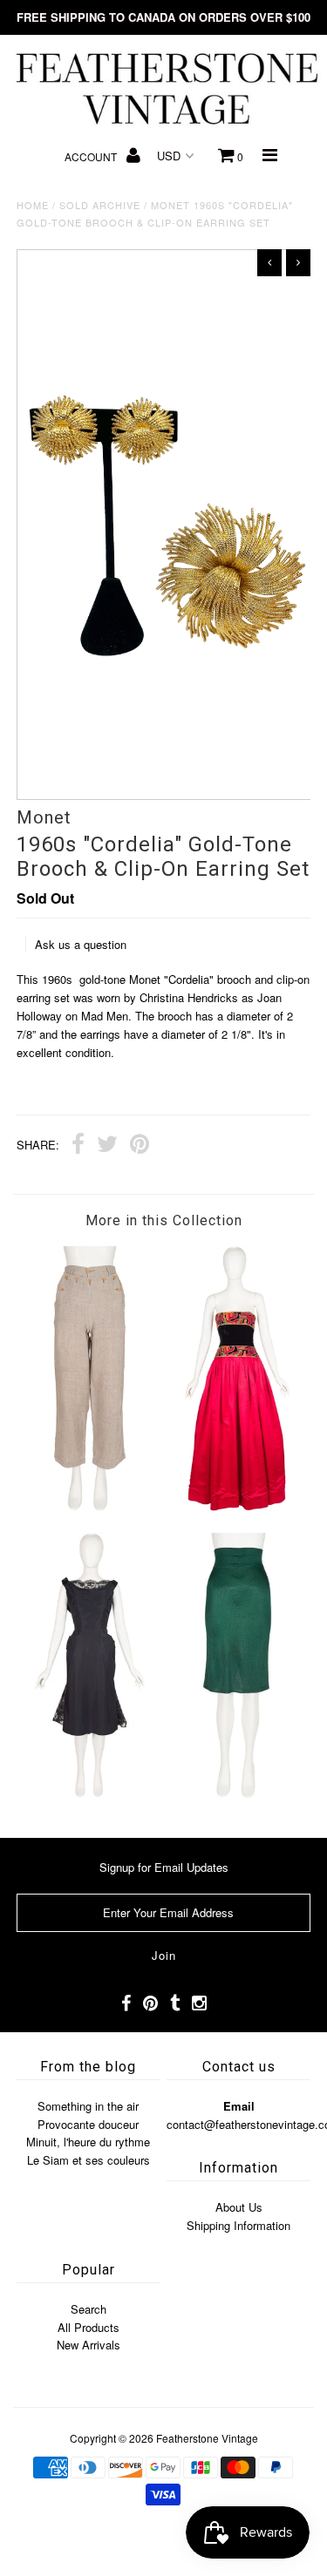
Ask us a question (81, 944)
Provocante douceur (88, 2124)
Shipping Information (238, 2225)
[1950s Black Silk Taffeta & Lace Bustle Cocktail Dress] (90, 1793)
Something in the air (88, 2106)
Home (33, 205)
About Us (239, 2207)
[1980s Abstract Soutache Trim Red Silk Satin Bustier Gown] (237, 1506)
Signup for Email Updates (164, 1867)
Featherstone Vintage (207, 2438)
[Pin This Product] (140, 1146)
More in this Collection (164, 1220)
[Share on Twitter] (107, 1146)
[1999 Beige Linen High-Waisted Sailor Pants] (90, 1506)
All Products (89, 2327)
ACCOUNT (92, 156)
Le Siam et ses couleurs (89, 2160)
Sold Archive (100, 205)
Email (239, 2106)
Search (89, 2309)
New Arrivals (89, 2345)
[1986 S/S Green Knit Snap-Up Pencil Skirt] (237, 1793)
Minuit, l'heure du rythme (88, 2142)
